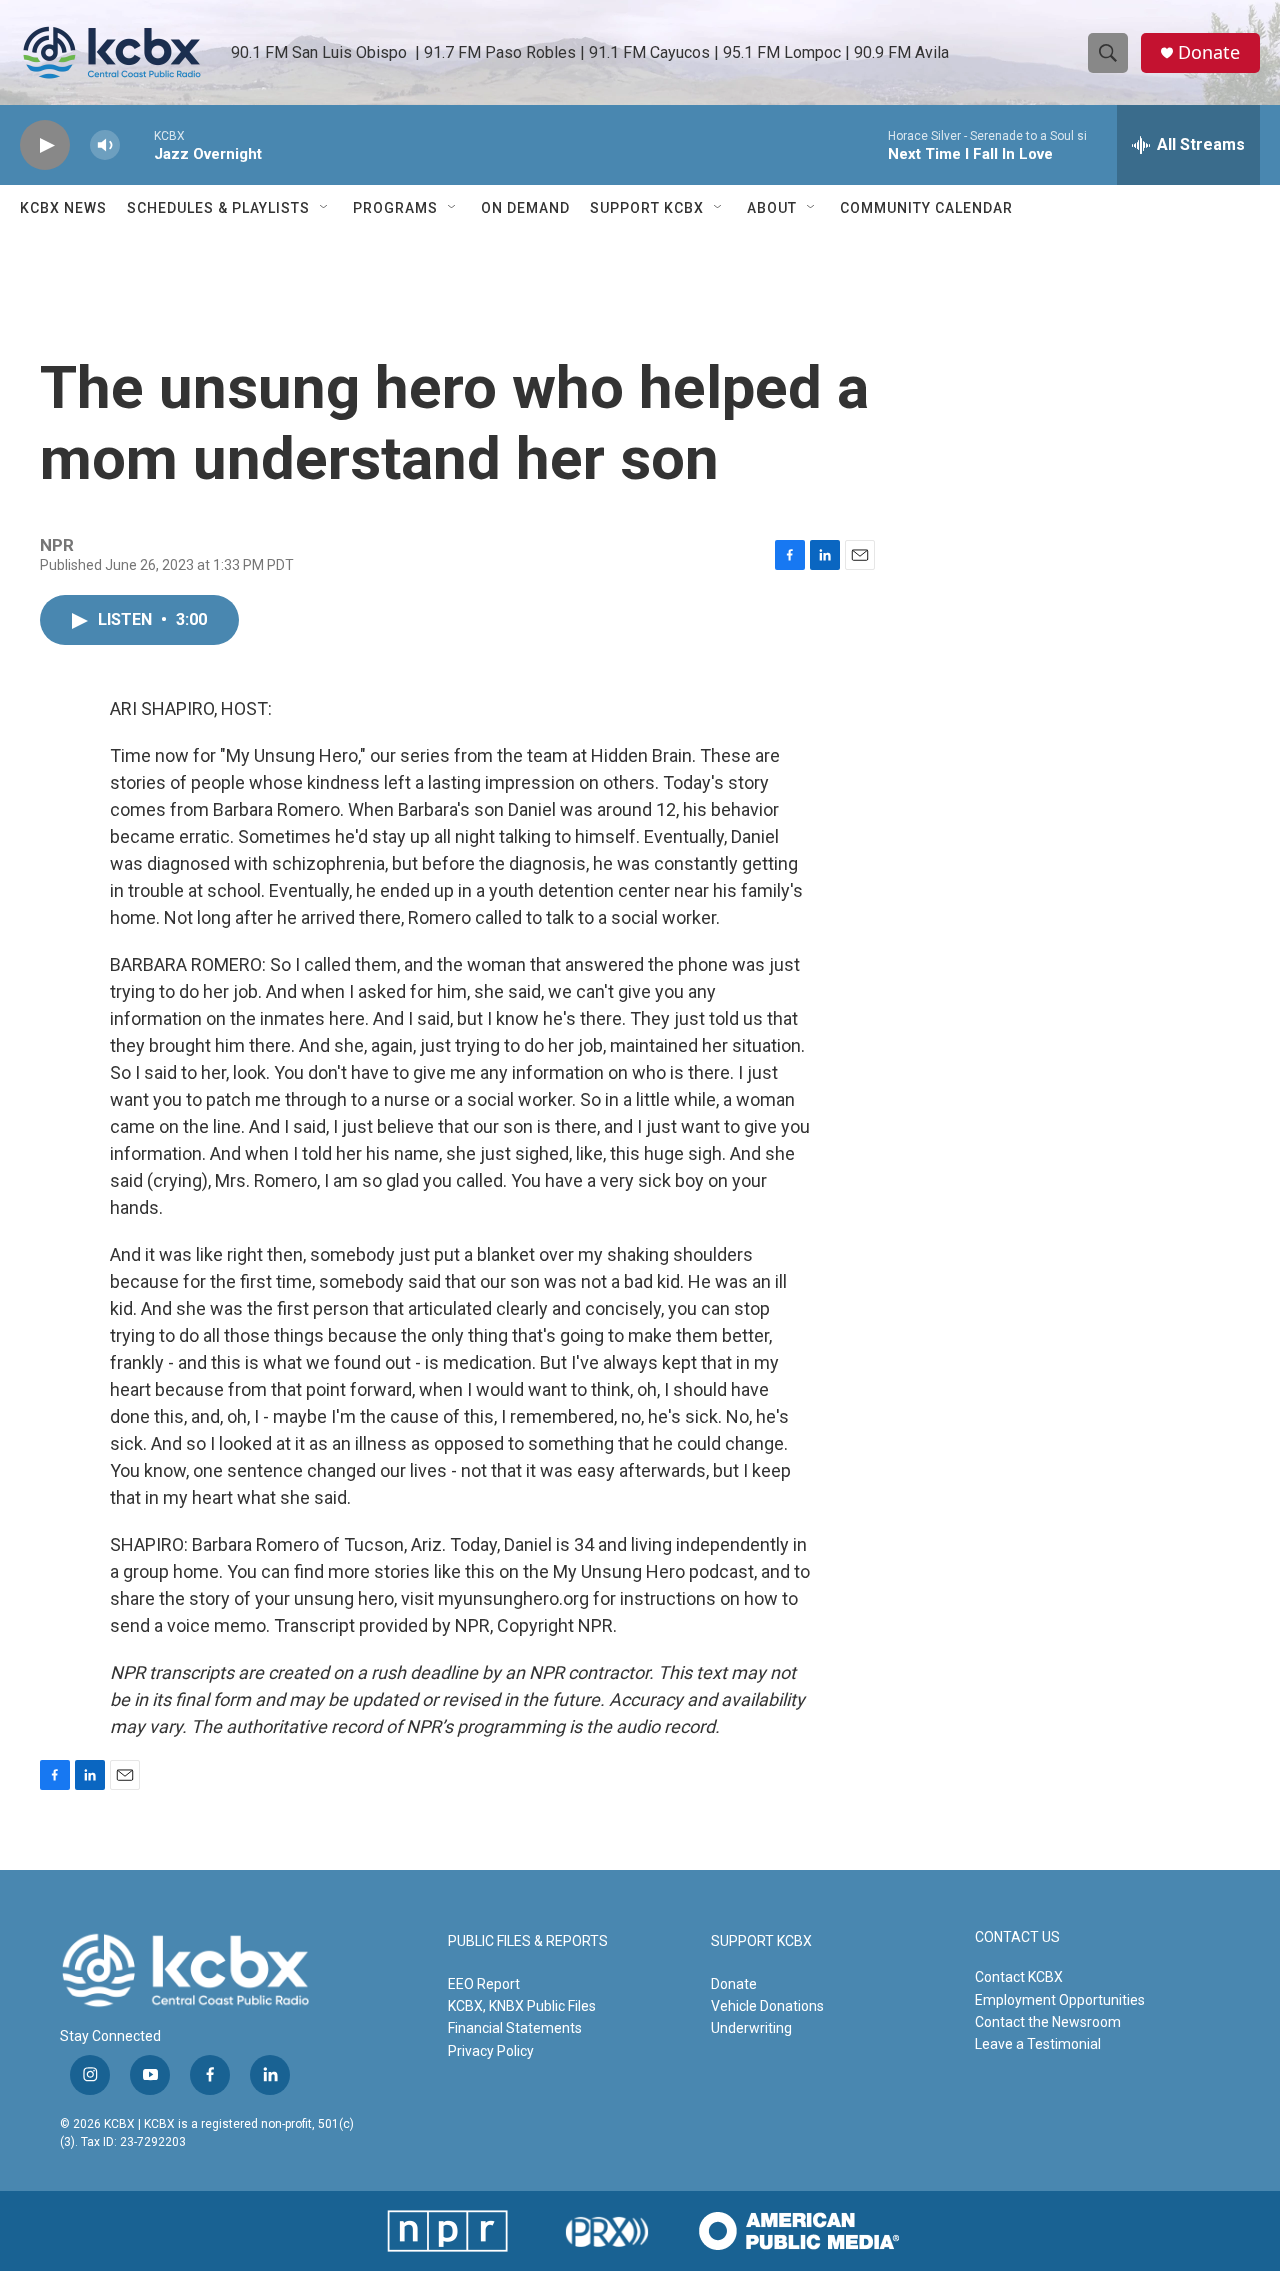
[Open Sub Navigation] (325, 208)
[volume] (105, 145)
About (772, 208)
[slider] (137, 144)
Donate (1209, 52)
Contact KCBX (1019, 1977)
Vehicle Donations (767, 2006)
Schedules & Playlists (218, 208)
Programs (395, 208)
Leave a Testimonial (1038, 2044)
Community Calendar (926, 208)
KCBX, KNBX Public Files (522, 2006)
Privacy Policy (491, 2051)
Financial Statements (515, 2028)
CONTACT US (1017, 1937)
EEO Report (484, 1984)
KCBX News (63, 208)
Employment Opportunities (1060, 2000)
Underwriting (751, 2028)
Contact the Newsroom (1048, 2022)
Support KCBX (647, 208)
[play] (45, 145)
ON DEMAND (525, 208)
